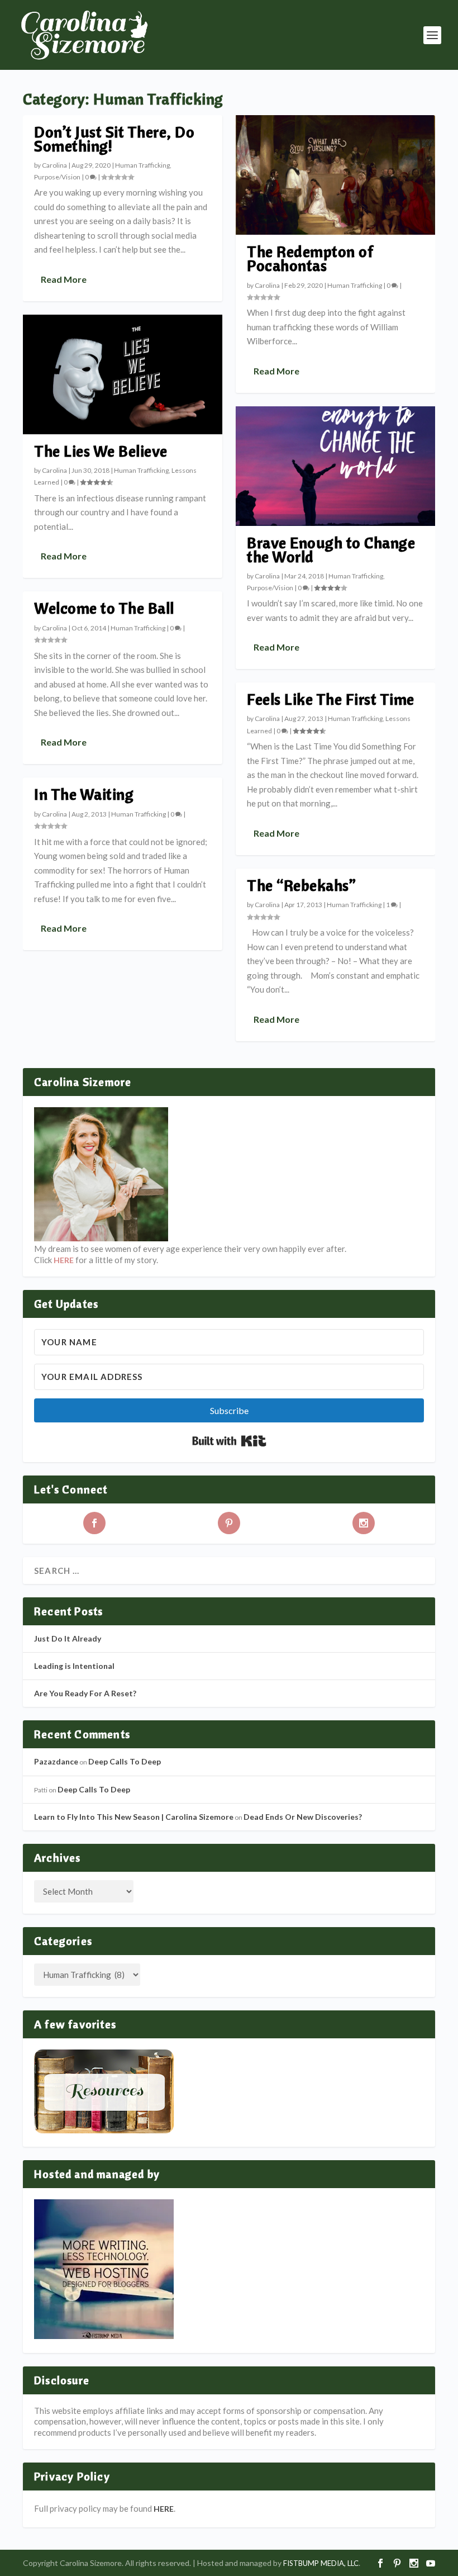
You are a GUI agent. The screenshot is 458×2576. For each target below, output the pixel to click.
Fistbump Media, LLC (321, 2563)
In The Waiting (84, 794)
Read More (64, 279)
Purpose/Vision (57, 177)
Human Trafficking (142, 165)
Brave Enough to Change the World (331, 549)
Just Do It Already (68, 1638)
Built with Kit (229, 1441)
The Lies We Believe (101, 451)
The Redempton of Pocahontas (310, 258)
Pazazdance (56, 1761)
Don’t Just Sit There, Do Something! (114, 139)
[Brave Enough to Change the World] (335, 466)
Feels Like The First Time (331, 699)
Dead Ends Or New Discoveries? (303, 1817)
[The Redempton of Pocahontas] (335, 175)
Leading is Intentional (74, 1666)
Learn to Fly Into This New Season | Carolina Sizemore (134, 1817)
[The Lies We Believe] (123, 374)
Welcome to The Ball (104, 608)
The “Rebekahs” (301, 885)
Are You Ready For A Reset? (85, 1693)
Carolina (54, 165)
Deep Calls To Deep (125, 1761)
